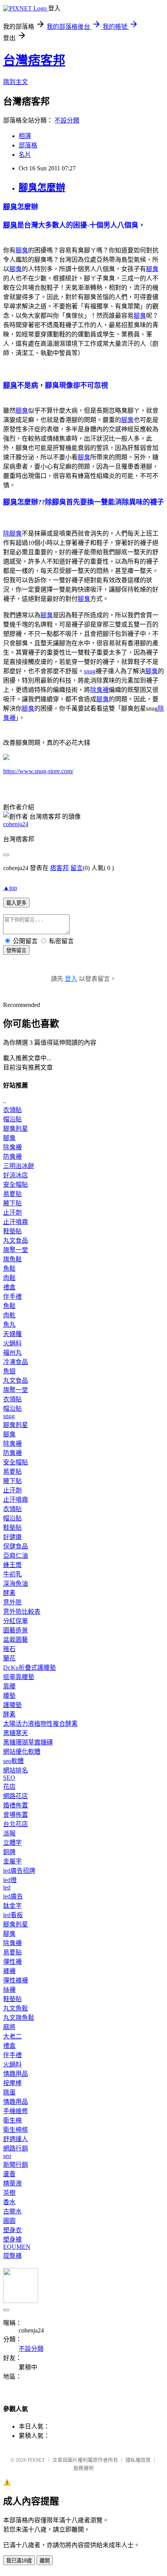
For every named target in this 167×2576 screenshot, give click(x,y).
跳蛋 (9, 2092)
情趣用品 (16, 2074)
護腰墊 (12, 1705)
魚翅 (9, 1371)
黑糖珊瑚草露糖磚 (28, 1742)
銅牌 (9, 1852)
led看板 (13, 1915)
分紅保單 (16, 1621)
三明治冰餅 (19, 1166)
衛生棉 (12, 2120)
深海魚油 (16, 1584)
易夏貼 (12, 1194)
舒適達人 (16, 2139)
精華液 (12, 2183)
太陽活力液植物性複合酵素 (40, 1724)
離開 (45, 2561)
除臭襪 (99, 690)
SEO (9, 1778)
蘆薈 (9, 2174)
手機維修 (16, 2111)
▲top (10, 888)
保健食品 (16, 1546)
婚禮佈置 (16, 1805)
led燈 (10, 1880)
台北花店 (16, 1824)
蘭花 (9, 1658)
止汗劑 (12, 1213)
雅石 (9, 1649)
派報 (9, 1833)
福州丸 (12, 1353)
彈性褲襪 (16, 1980)
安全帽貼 (16, 1185)
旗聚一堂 (16, 1250)
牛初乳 (12, 1574)
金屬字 (12, 1861)
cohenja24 (16, 824)
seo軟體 (13, 1761)
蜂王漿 (12, 1565)
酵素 (9, 1593)
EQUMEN (17, 2247)
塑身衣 (12, 2230)
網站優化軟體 (22, 1752)
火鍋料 (12, 1343)
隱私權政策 (138, 2460)
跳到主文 (16, 82)
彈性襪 (12, 1962)
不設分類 (67, 120)
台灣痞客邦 (34, 60)
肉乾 (9, 1315)
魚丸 (9, 1325)
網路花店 (16, 1796)
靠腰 (9, 1686)
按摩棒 (12, 2083)
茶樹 (9, 2193)
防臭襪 (12, 1157)
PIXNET (36, 2460)
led (7, 1887)
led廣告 (13, 1896)
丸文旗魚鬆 (19, 2018)
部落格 (28, 145)
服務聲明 (83, 2468)
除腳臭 (12, 533)
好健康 (12, 1537)
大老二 (12, 2036)
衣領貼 (12, 1110)
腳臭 (10, 207)
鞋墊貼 (12, 1231)
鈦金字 (12, 1906)
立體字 (12, 1843)
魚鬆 (9, 1269)
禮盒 (9, 1287)
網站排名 (16, 1770)
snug (90, 671)
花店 (9, 1787)
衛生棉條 (16, 2130)
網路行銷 (16, 2148)
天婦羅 (12, 1334)
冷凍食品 (16, 1362)
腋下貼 (12, 1203)
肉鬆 (9, 1278)
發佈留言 (16, 950)
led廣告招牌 (19, 1871)
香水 (9, 2202)
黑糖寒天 (16, 1733)
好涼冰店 (16, 1175)
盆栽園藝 (16, 1640)
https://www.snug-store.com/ (38, 771)
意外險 (12, 1602)
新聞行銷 (16, 2165)
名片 (25, 155)
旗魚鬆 (12, 1259)
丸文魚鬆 (16, 2008)
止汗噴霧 (16, 1222)
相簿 (25, 136)
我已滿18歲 (19, 2561)
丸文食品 (16, 1241)
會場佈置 (16, 1815)
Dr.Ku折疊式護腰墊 (30, 1668)
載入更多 (16, 903)
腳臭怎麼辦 (42, 187)
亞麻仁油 (16, 1556)
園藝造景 (16, 1630)
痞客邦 (59, 868)
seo (7, 2156)
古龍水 (12, 2211)
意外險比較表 (22, 1612)
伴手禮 (12, 1297)
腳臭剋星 (16, 1129)
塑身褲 (12, 2239)
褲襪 (9, 1971)
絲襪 (9, 1990)
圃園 (9, 2221)
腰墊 (9, 1696)
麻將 (9, 2027)
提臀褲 (12, 2256)
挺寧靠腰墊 (19, 1677)
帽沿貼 (12, 1119)
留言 (77, 868)
